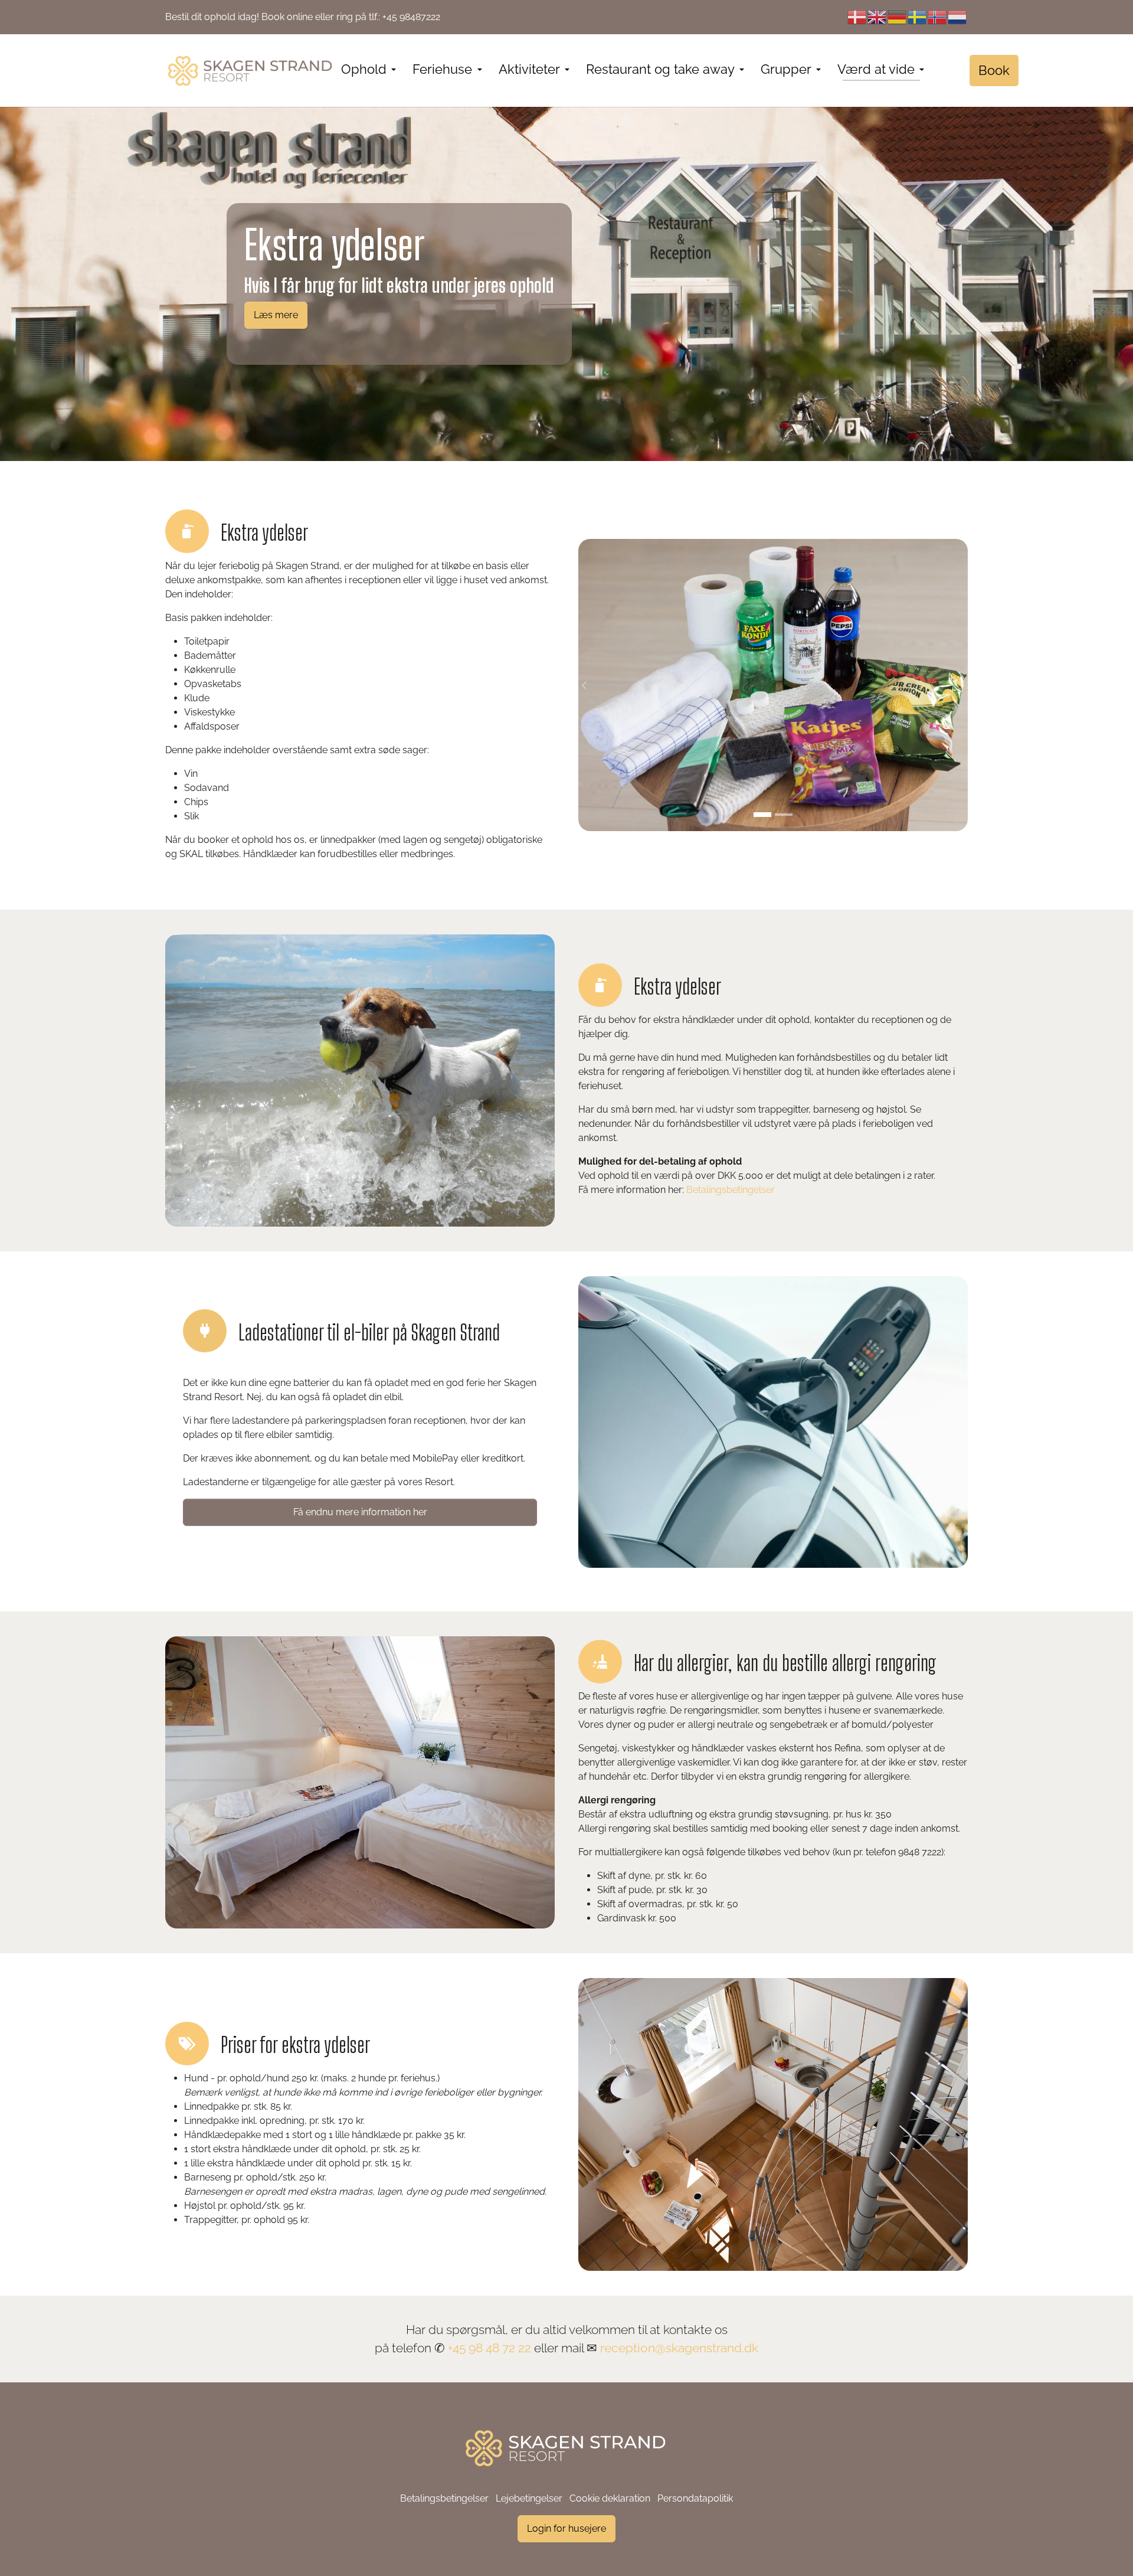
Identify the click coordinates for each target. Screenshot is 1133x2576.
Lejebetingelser (529, 2498)
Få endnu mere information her (360, 1512)
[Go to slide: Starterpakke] (762, 815)
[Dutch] (958, 17)
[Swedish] (918, 17)
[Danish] (857, 17)
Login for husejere (566, 2528)
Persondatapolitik (695, 2498)
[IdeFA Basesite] (251, 71)
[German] (898, 17)
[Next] (956, 685)
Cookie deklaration (610, 2498)
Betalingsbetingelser (731, 1190)
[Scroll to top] (1107, 2550)
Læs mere (276, 315)
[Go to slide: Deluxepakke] (784, 815)
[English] (877, 17)
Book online (287, 17)
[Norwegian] (938, 17)
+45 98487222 (411, 17)
